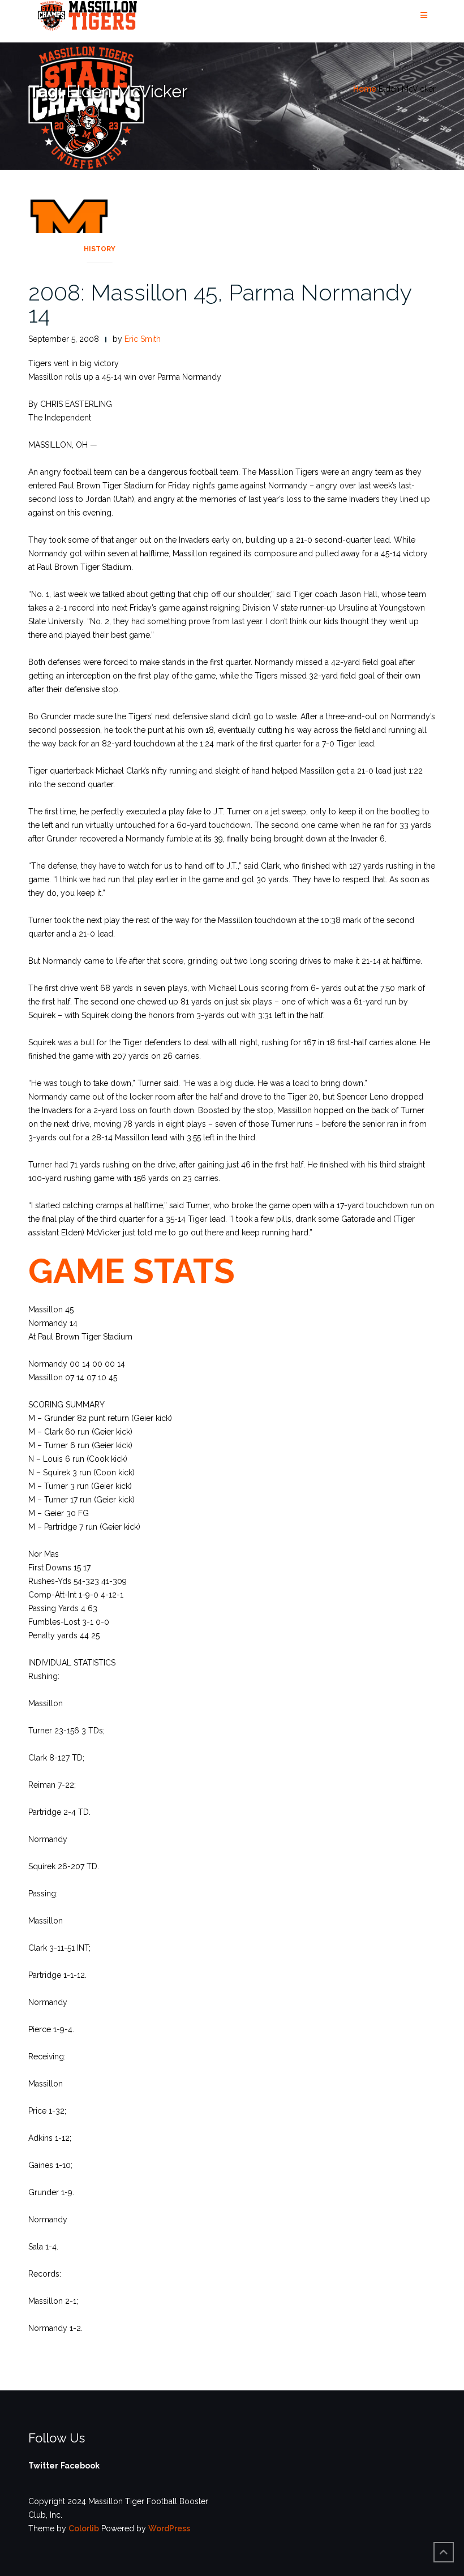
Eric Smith (143, 339)
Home (365, 89)
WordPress (169, 2528)
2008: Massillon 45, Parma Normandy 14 (220, 303)
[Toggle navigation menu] (424, 16)
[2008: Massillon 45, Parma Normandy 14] (69, 227)
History (100, 249)
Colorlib (84, 2528)
